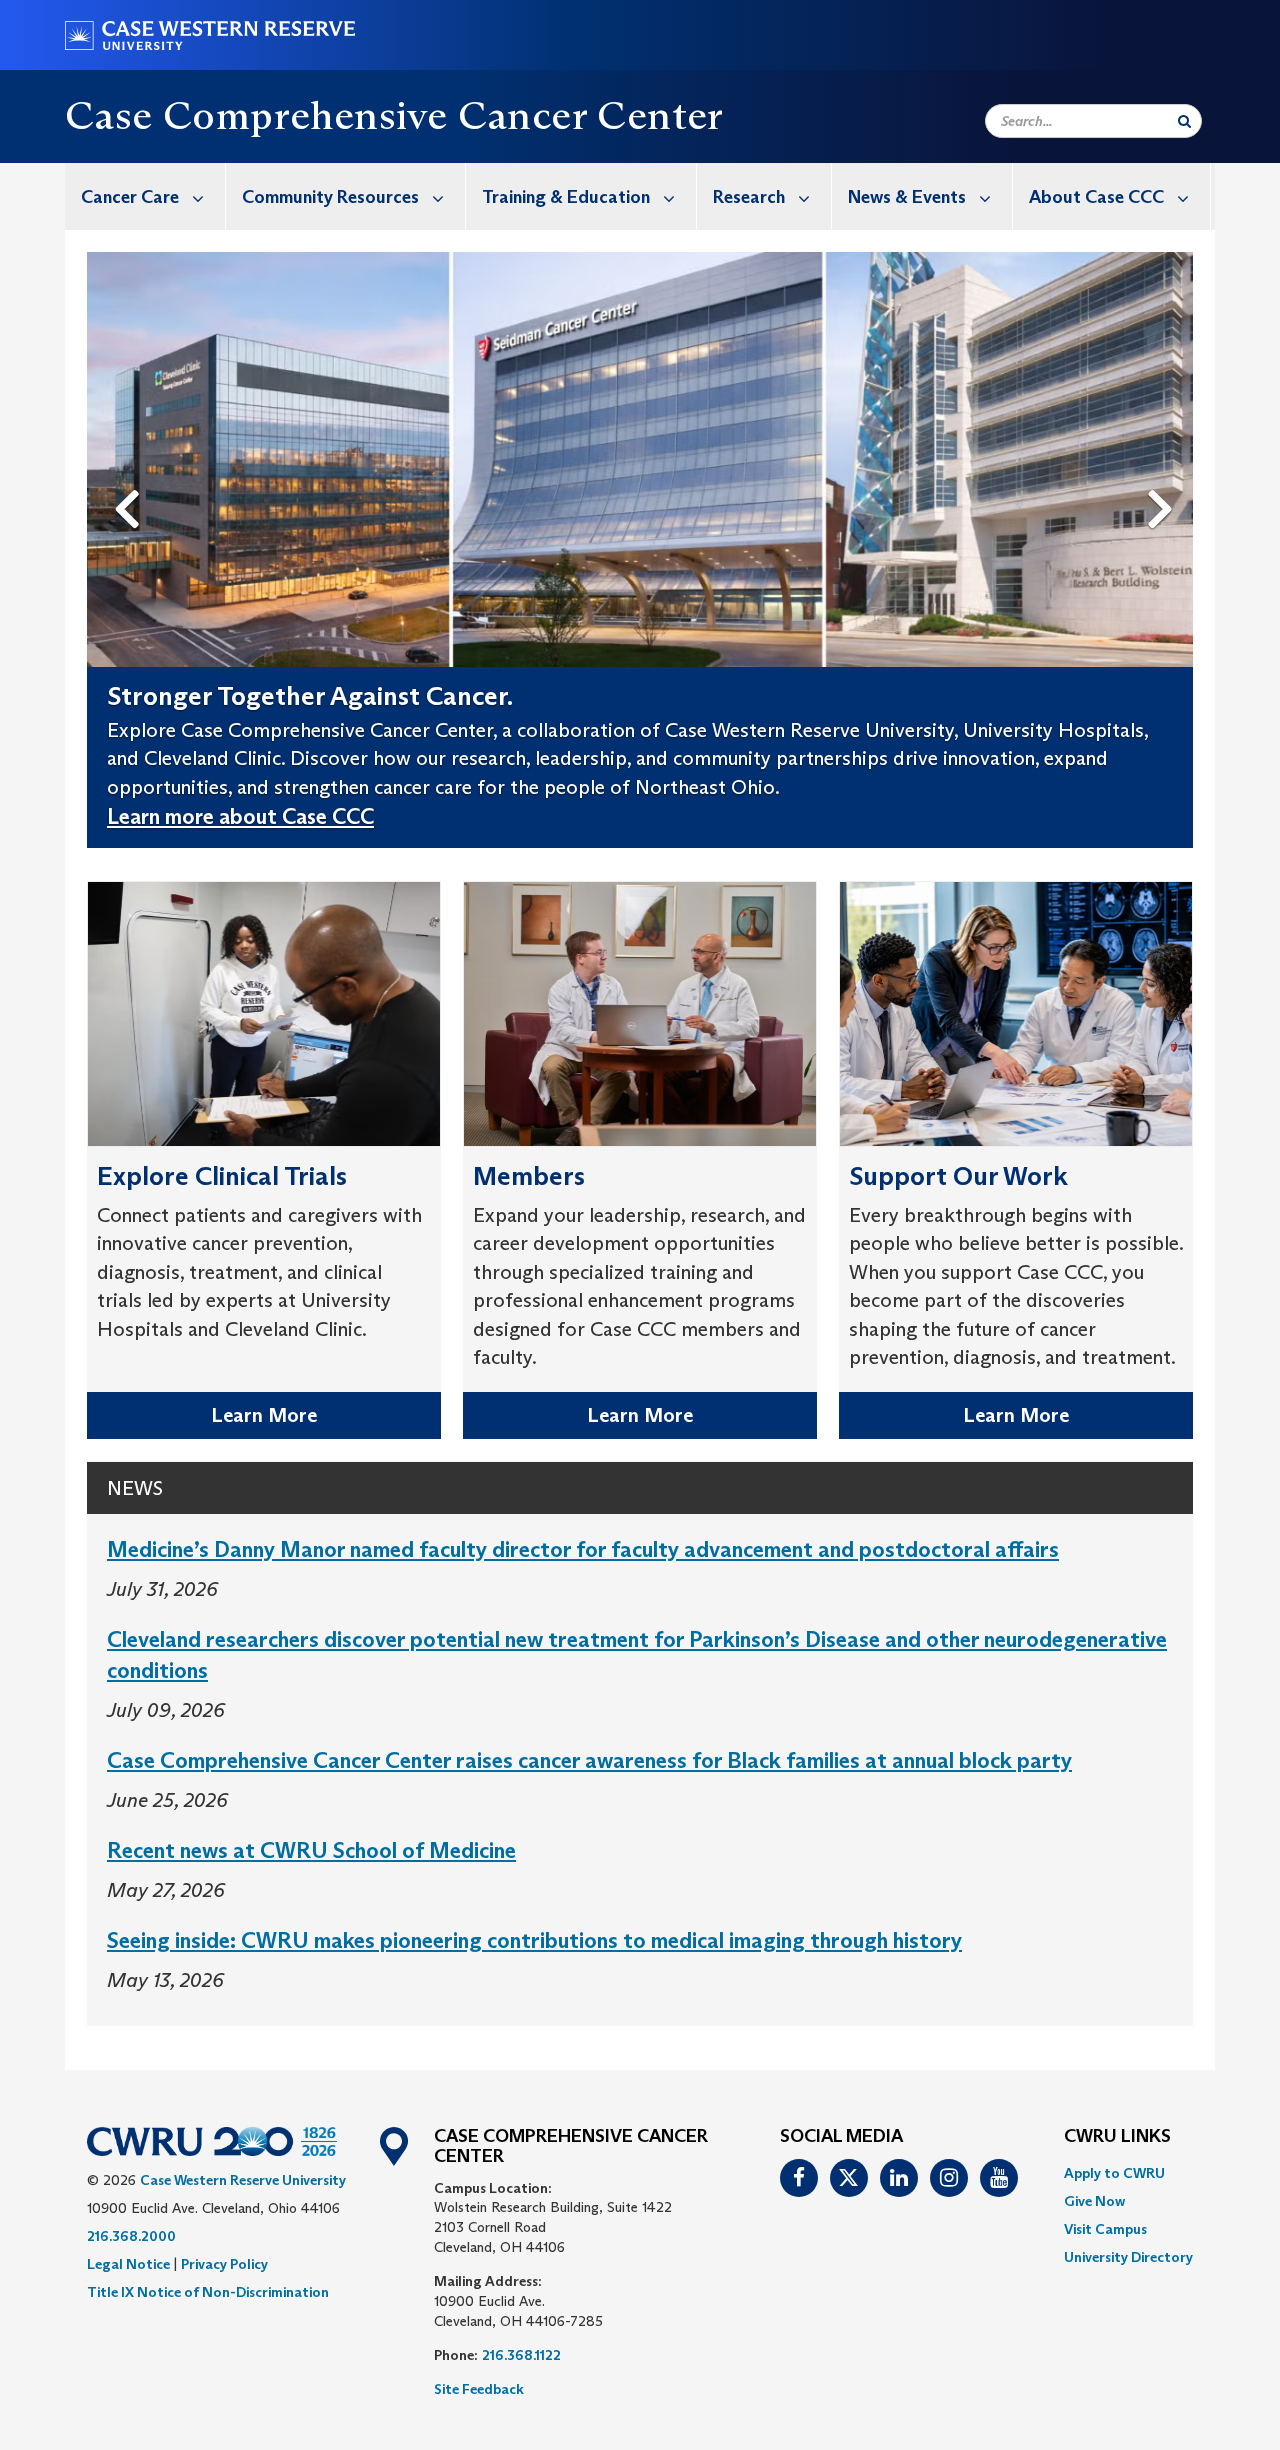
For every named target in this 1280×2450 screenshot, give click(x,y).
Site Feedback (479, 2389)
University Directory (1128, 2257)
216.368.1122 (521, 2355)
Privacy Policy (224, 2264)
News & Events (907, 197)
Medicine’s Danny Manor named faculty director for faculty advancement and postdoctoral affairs (583, 1549)
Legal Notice (128, 2264)
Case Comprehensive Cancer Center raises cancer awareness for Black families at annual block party (589, 1760)
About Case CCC (1096, 197)
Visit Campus (1105, 2229)
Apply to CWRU (1114, 2173)
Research (749, 197)
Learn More (264, 1415)
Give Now (1094, 2201)
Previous (131, 476)
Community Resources (330, 197)
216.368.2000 (131, 2236)
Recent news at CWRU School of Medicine (311, 1850)
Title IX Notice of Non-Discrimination (208, 2292)
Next (1165, 476)
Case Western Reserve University (243, 2180)
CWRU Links (1117, 2137)
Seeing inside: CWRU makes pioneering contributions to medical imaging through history (534, 1940)
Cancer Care (130, 197)
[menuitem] (145, 196)
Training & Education (566, 197)
